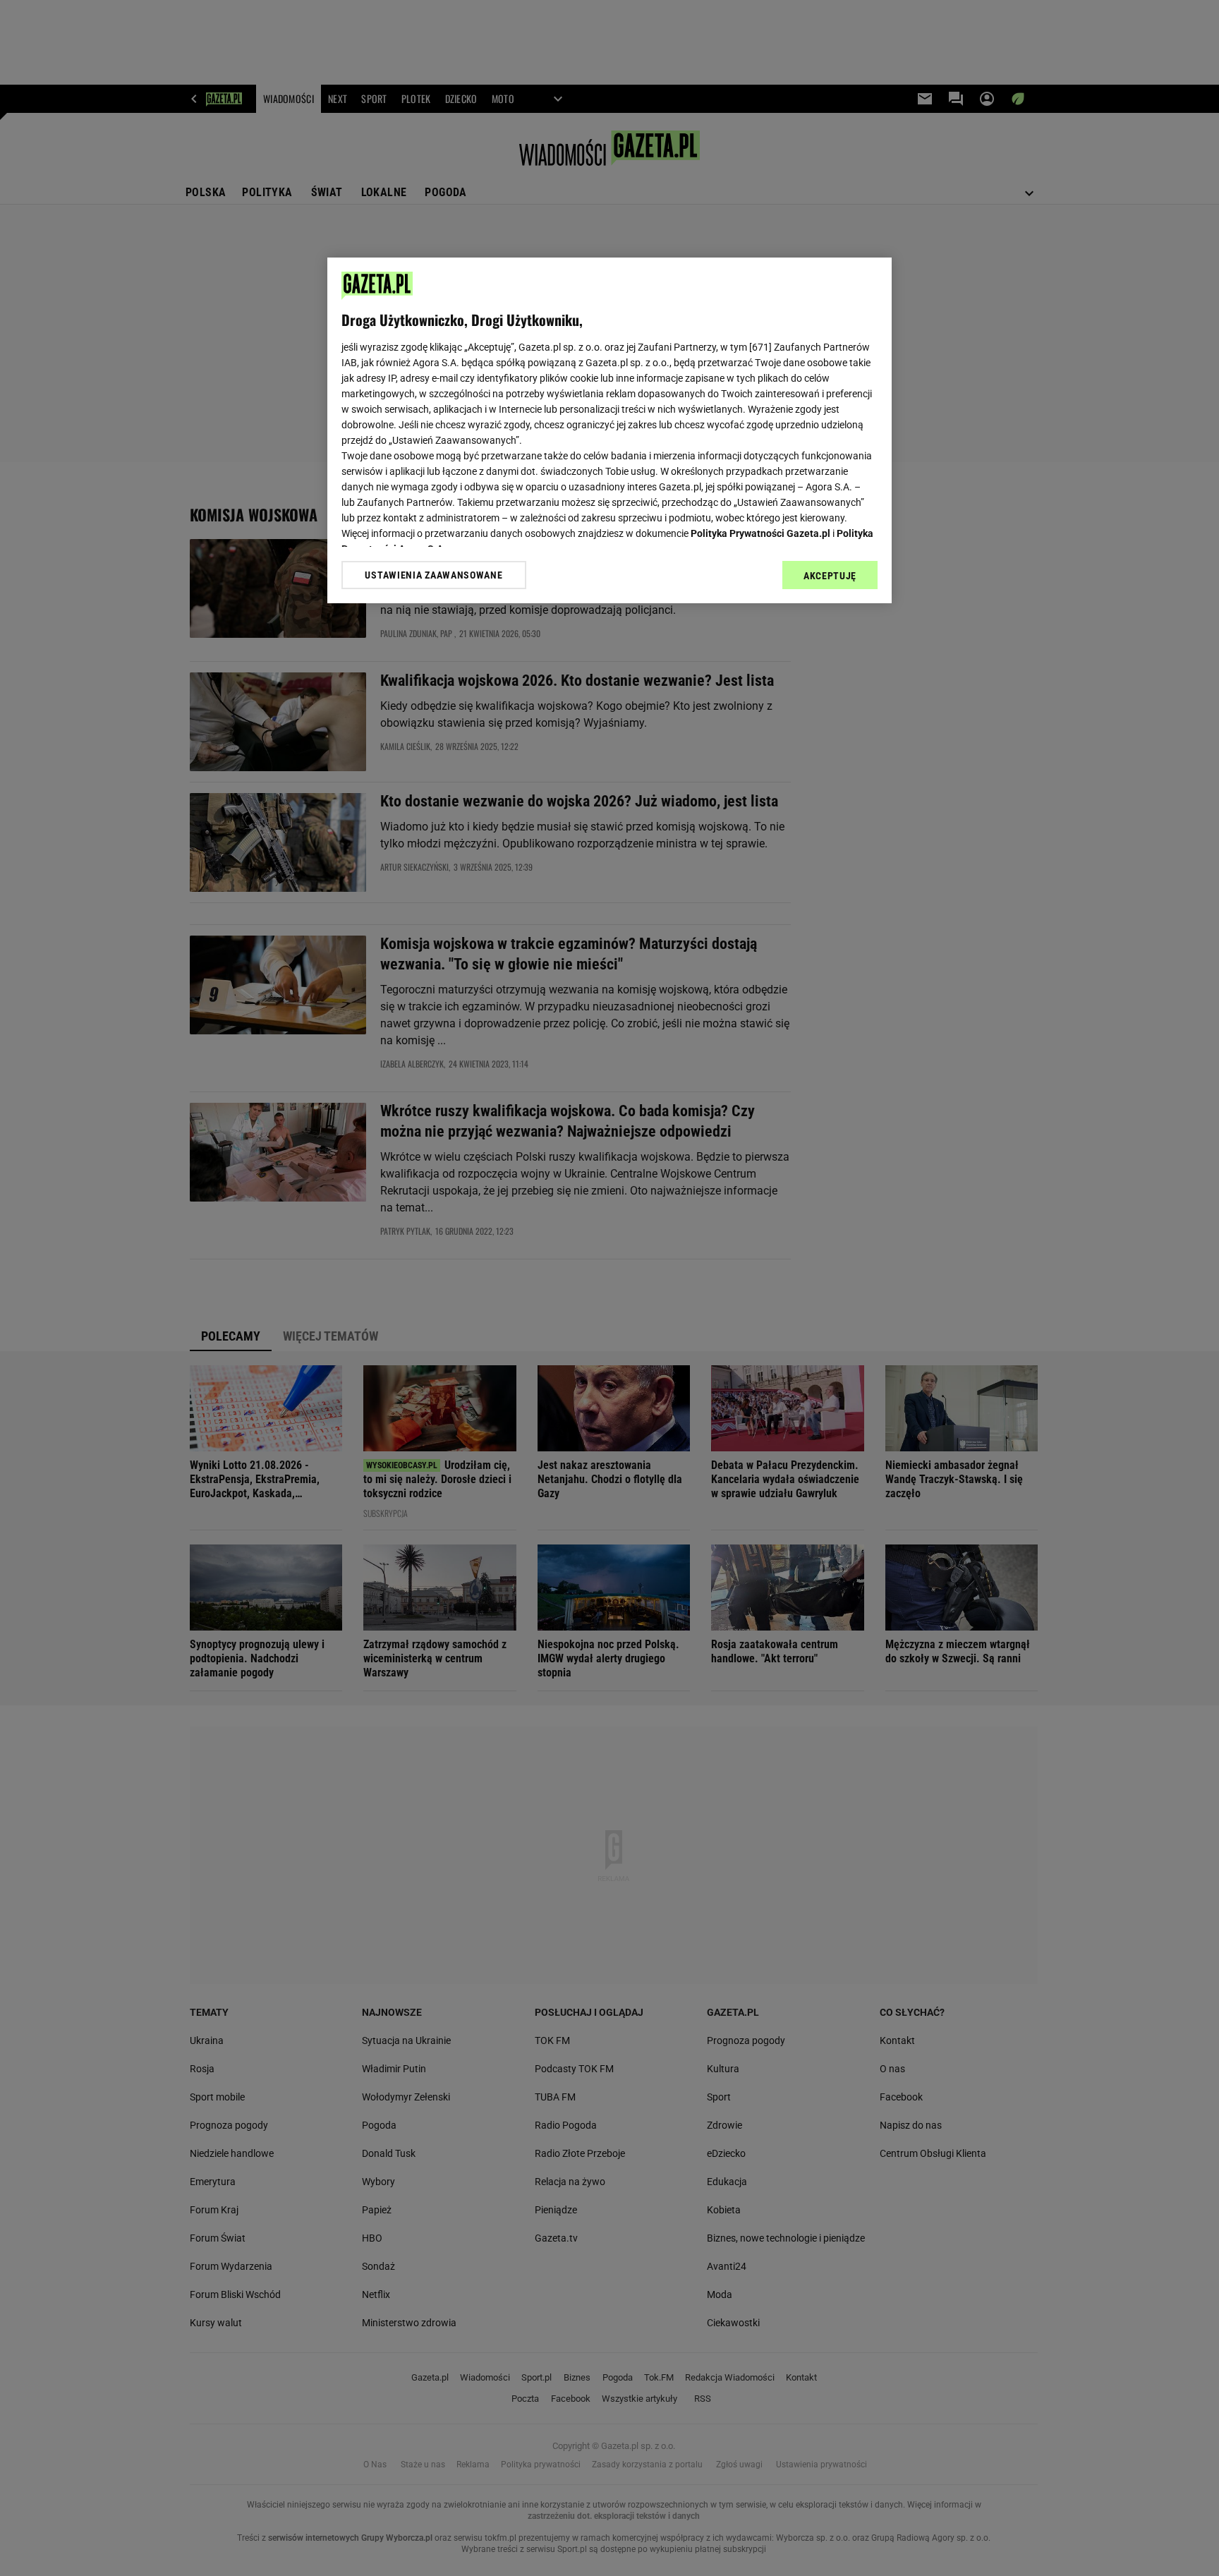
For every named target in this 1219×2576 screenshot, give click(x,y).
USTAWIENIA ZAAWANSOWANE (433, 575)
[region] (609, 430)
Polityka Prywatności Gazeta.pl (760, 533)
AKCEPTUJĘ (830, 576)
